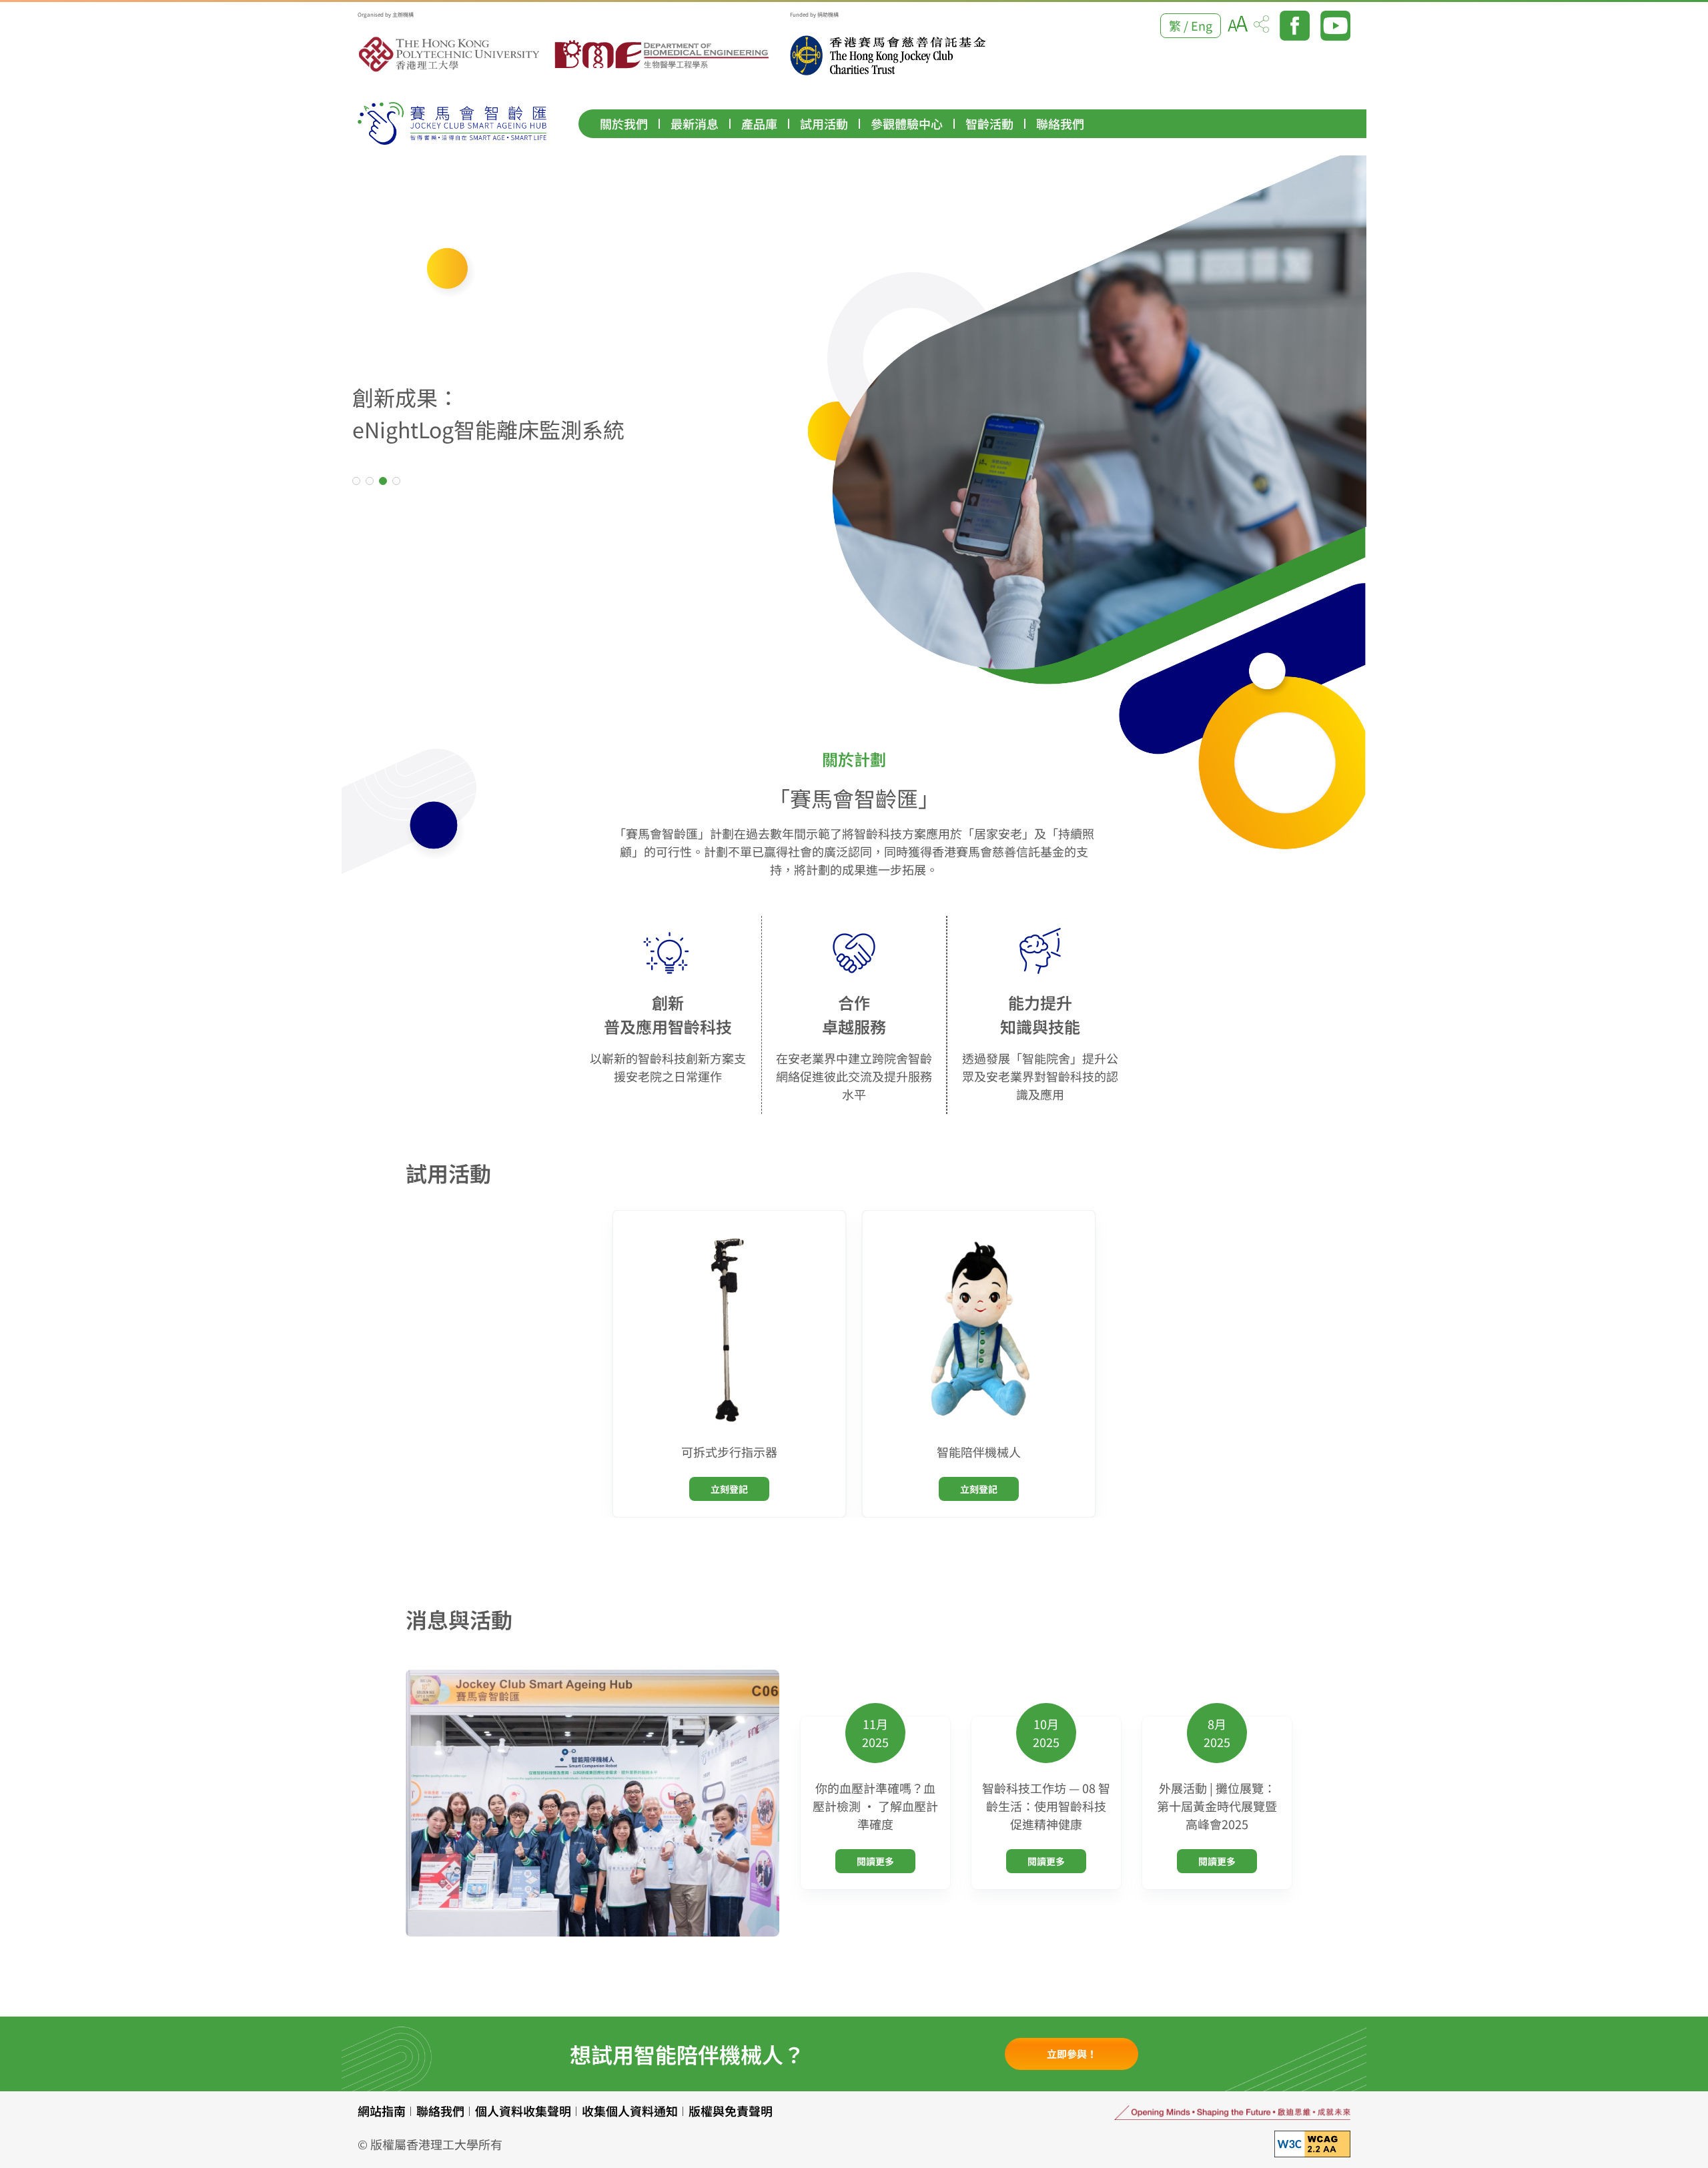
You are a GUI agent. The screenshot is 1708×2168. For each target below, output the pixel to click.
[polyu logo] (450, 55)
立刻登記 (729, 1489)
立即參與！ (1072, 2054)
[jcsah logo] (452, 123)
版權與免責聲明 (731, 2111)
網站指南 (382, 2111)
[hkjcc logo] (888, 55)
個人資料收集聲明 (523, 2111)
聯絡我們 (440, 2111)
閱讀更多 (875, 1861)
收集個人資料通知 (630, 2111)
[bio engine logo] (663, 55)
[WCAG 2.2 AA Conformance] (1312, 2144)
